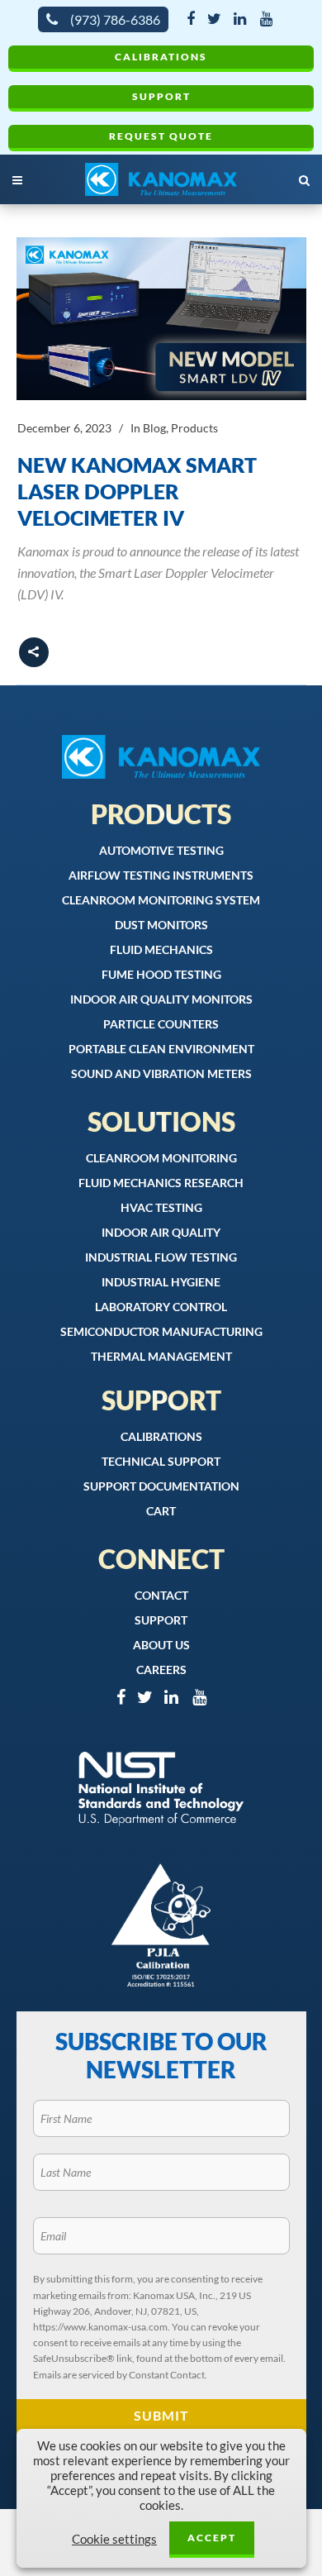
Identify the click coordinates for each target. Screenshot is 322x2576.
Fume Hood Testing (161, 974)
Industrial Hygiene (161, 1282)
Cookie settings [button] (114, 2539)
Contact (161, 1595)
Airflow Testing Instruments (161, 875)
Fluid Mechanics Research (161, 1183)
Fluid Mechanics (161, 949)
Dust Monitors (161, 925)
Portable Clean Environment (161, 1049)
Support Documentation (161, 1486)
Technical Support (161, 1461)
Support (161, 96)
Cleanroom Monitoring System (161, 900)
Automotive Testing (161, 850)
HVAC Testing (161, 1207)
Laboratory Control (161, 1307)
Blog (154, 428)
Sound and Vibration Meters (161, 1073)
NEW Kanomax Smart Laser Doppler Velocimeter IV (137, 491)
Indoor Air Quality (161, 1232)
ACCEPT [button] (212, 2538)
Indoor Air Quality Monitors (161, 999)
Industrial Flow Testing (161, 1257)
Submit (161, 2415)
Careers (161, 1670)
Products (194, 428)
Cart (161, 1511)
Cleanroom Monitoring (161, 1158)
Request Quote (161, 136)
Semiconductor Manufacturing (161, 1331)
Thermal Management (161, 1356)
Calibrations (161, 57)
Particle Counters (161, 1024)
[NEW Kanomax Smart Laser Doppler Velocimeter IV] (161, 319)
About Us (161, 1645)
